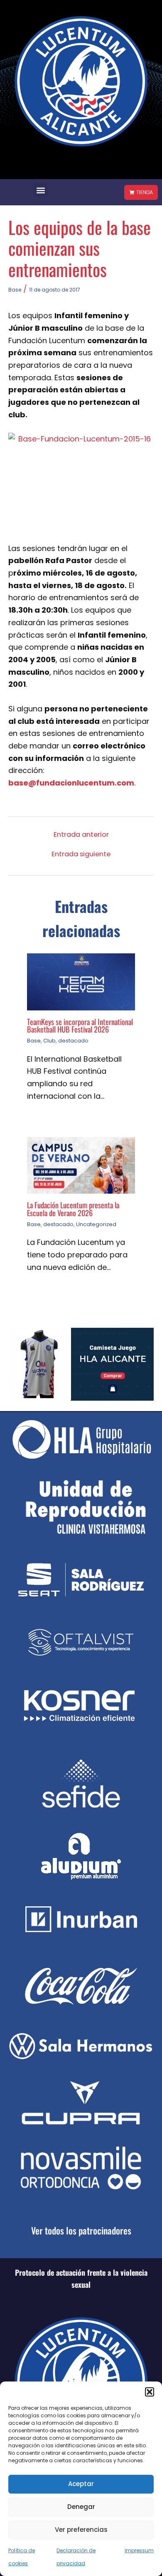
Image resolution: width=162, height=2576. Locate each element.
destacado (73, 1041)
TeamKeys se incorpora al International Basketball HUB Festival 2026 (80, 1025)
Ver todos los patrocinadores (81, 2230)
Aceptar (81, 2484)
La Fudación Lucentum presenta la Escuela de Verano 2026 (73, 1208)
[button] (150, 2392)
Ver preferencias (81, 2530)
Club (49, 1041)
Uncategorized (96, 1224)
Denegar (81, 2507)
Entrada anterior (81, 835)
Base (15, 290)
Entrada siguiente (81, 854)
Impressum (139, 2550)
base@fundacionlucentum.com (71, 783)
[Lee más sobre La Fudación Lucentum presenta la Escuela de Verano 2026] (81, 1165)
